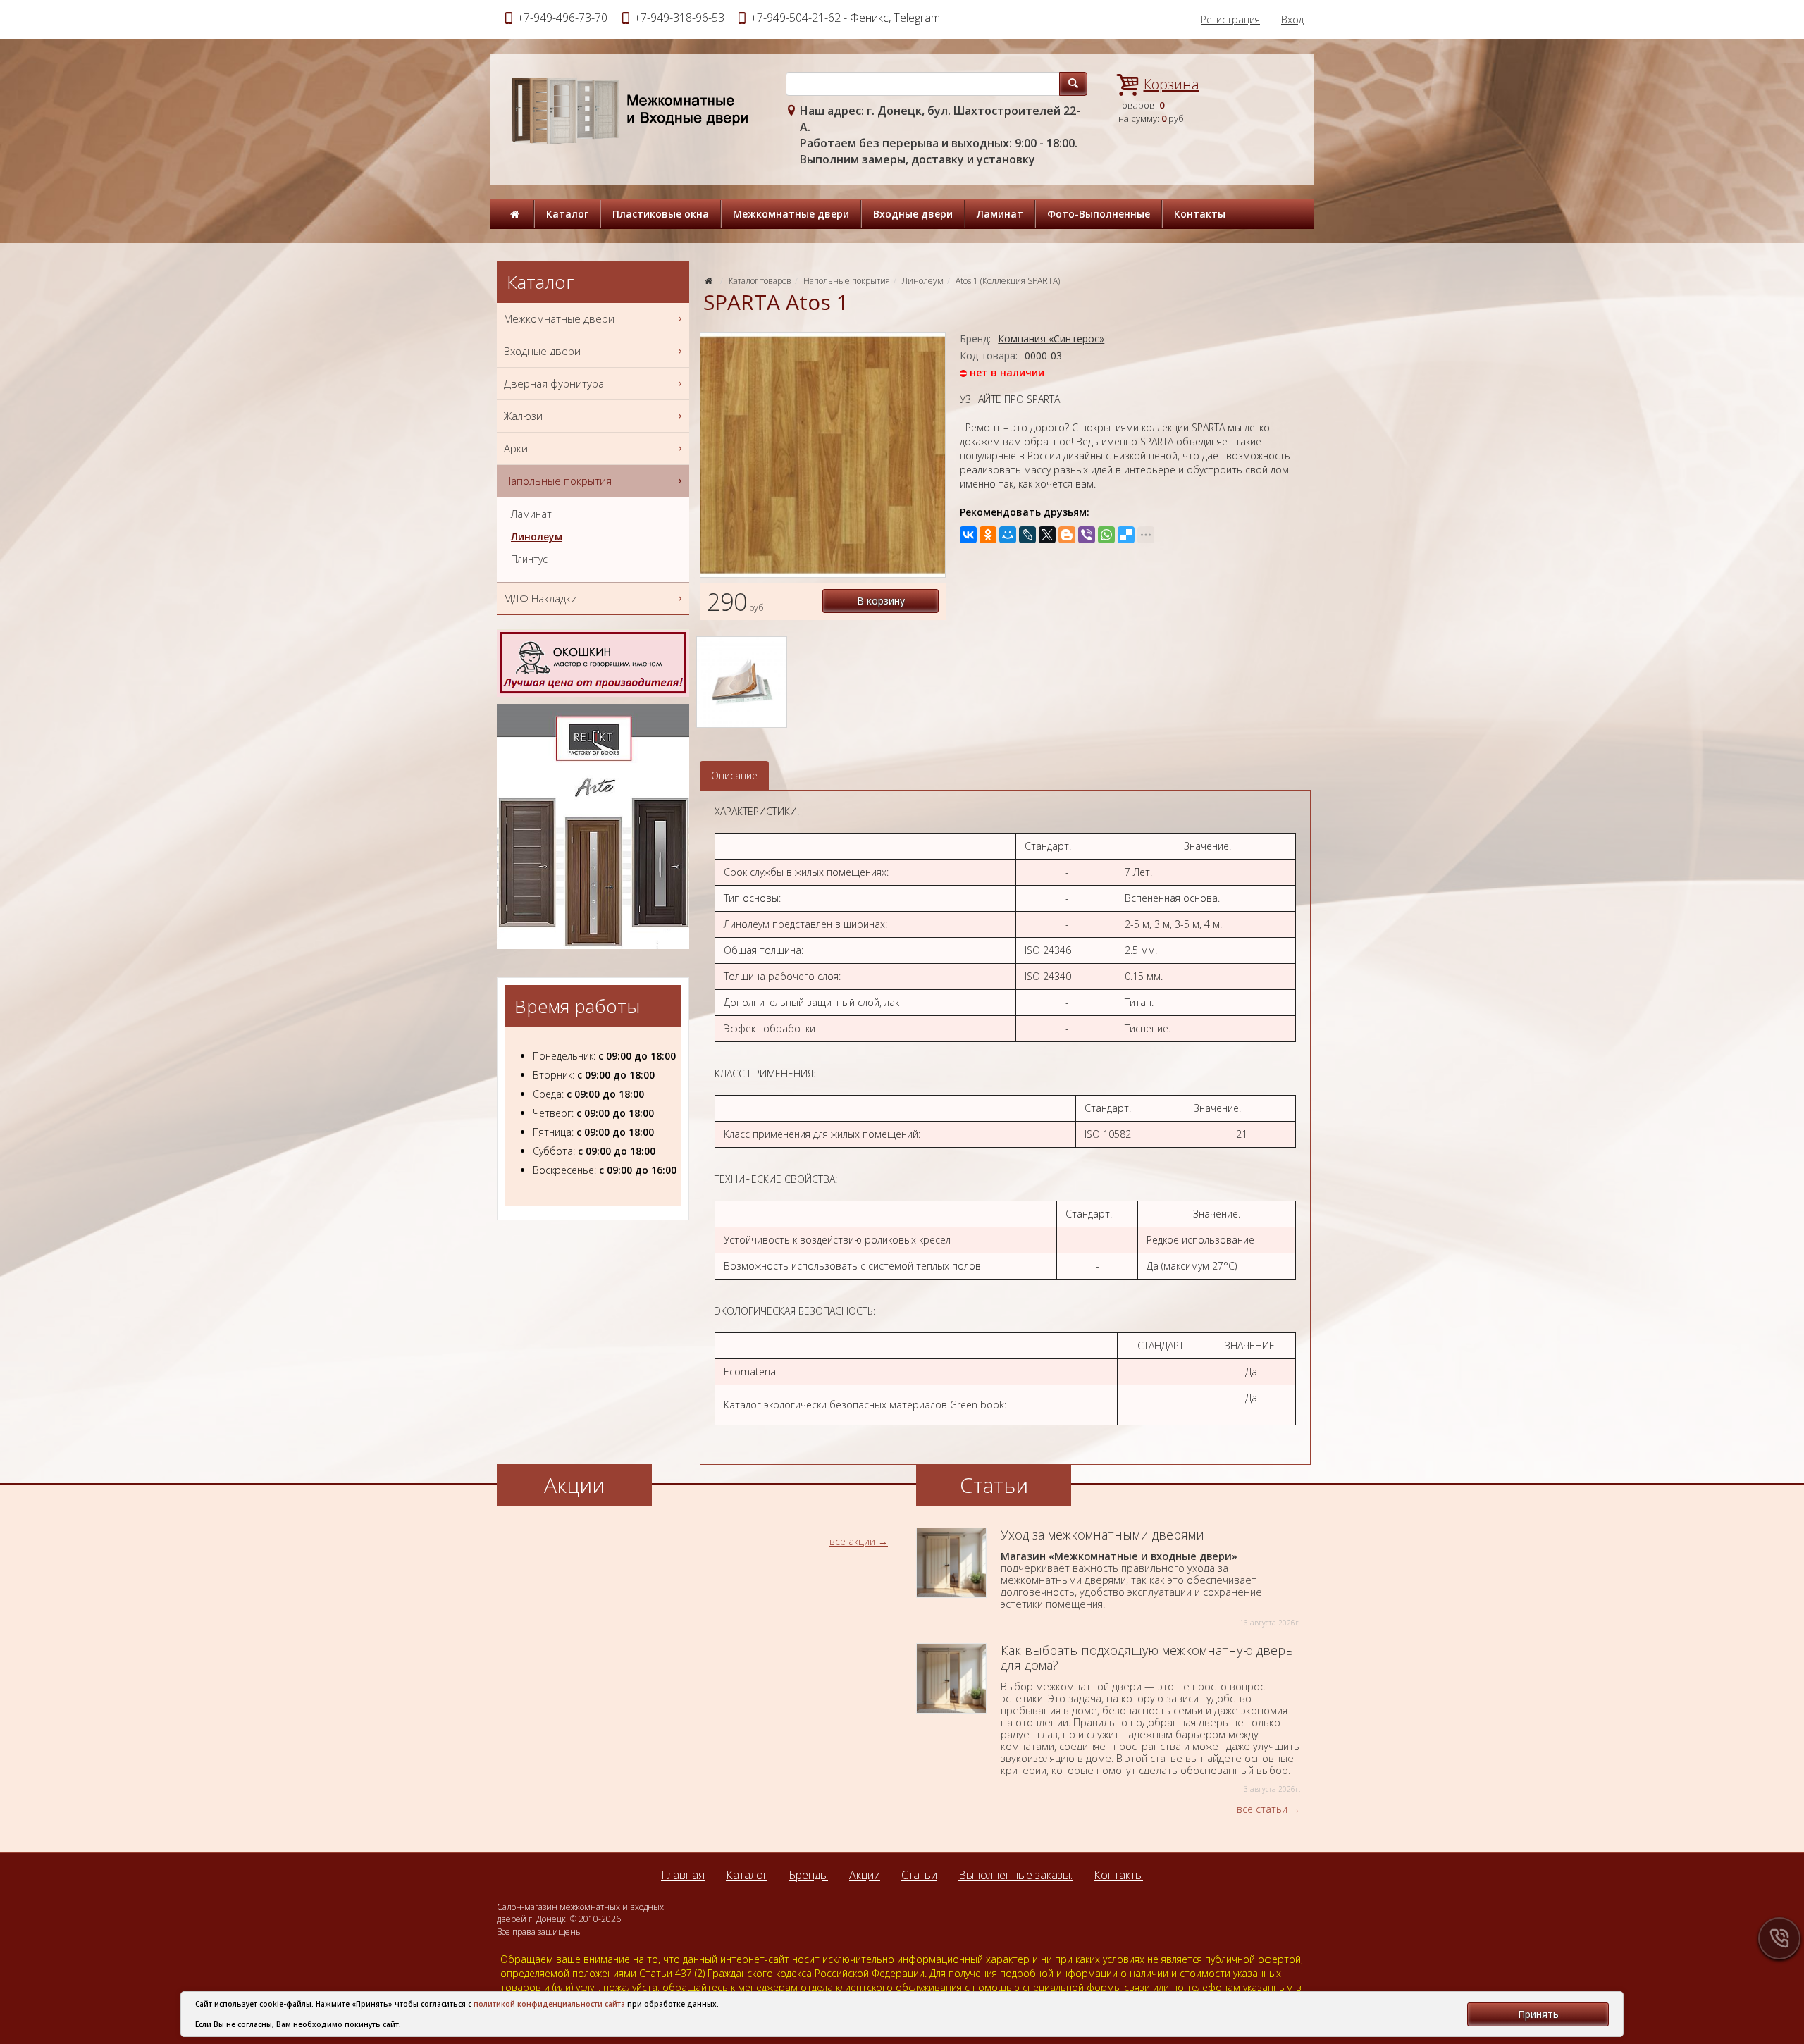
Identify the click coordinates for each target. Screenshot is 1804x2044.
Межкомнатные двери (791, 214)
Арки (516, 448)
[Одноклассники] (988, 535)
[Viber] (1087, 535)
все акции (852, 1541)
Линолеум (923, 281)
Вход (1292, 19)
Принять (1538, 2014)
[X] (1047, 535)
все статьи (1262, 1809)
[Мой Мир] (1008, 535)
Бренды (808, 1875)
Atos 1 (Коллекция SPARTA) (1008, 281)
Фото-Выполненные (1099, 214)
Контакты (1200, 214)
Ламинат (1000, 214)
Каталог (567, 214)
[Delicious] (1126, 535)
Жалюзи (523, 416)
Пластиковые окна (661, 214)
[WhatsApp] (1106, 535)
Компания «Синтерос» (1051, 339)
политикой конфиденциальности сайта (549, 2004)
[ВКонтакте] (968, 535)
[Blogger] (1067, 535)
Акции (865, 1875)
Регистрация (1230, 19)
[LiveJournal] (1027, 535)
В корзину (881, 601)
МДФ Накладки (540, 598)
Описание (734, 775)
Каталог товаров (760, 281)
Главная (683, 1875)
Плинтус (529, 559)
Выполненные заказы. (1015, 1875)
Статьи (919, 1875)
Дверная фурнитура (554, 383)
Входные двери (913, 214)
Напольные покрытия (847, 281)
